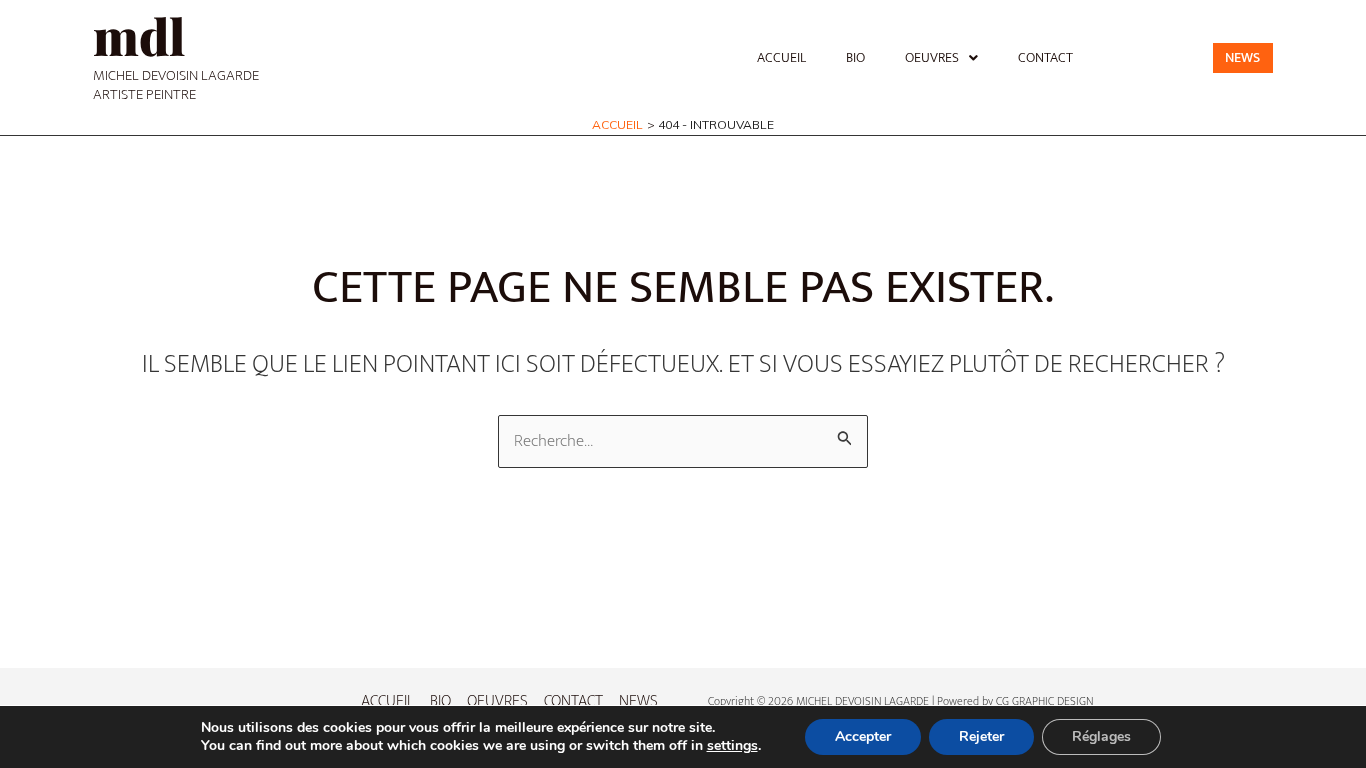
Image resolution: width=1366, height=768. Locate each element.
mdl (139, 35)
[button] (941, 58)
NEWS (638, 701)
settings (732, 746)
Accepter (863, 736)
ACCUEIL (781, 58)
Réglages (1101, 736)
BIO (855, 58)
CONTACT (1045, 58)
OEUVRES (932, 58)
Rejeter (981, 736)
